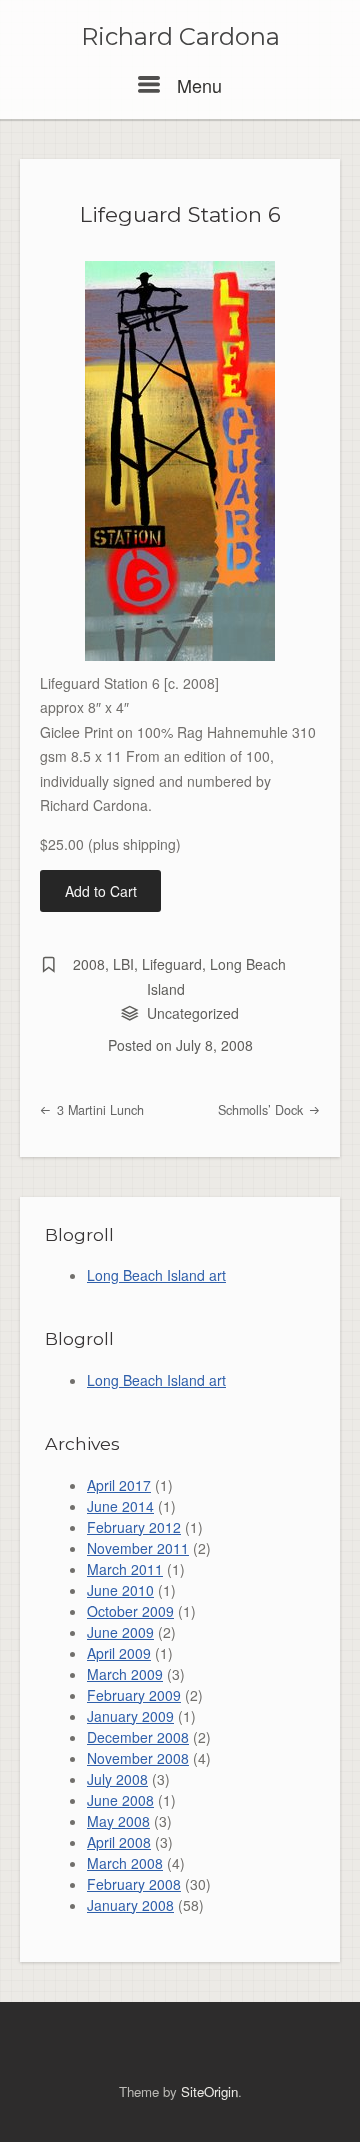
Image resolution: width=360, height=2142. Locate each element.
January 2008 (130, 1905)
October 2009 (130, 1611)
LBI (123, 964)
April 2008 (119, 1842)
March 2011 (125, 1569)
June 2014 (120, 1506)
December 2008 (138, 1737)
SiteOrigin (209, 2091)
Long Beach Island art (156, 1275)
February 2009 (134, 1695)
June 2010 (120, 1590)
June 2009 (120, 1632)
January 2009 (130, 1716)
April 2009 (119, 1653)
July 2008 (117, 1779)
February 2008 (134, 1884)
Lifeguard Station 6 (180, 214)
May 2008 (118, 1821)
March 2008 (125, 1863)
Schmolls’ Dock (262, 1110)
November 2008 (138, 1758)
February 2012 (134, 1527)
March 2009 (125, 1674)
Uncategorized (193, 1013)
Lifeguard (172, 964)
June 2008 (120, 1800)
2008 (89, 964)
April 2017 (119, 1485)
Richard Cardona (180, 37)
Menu (197, 85)
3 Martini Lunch (98, 1110)
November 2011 (138, 1548)
